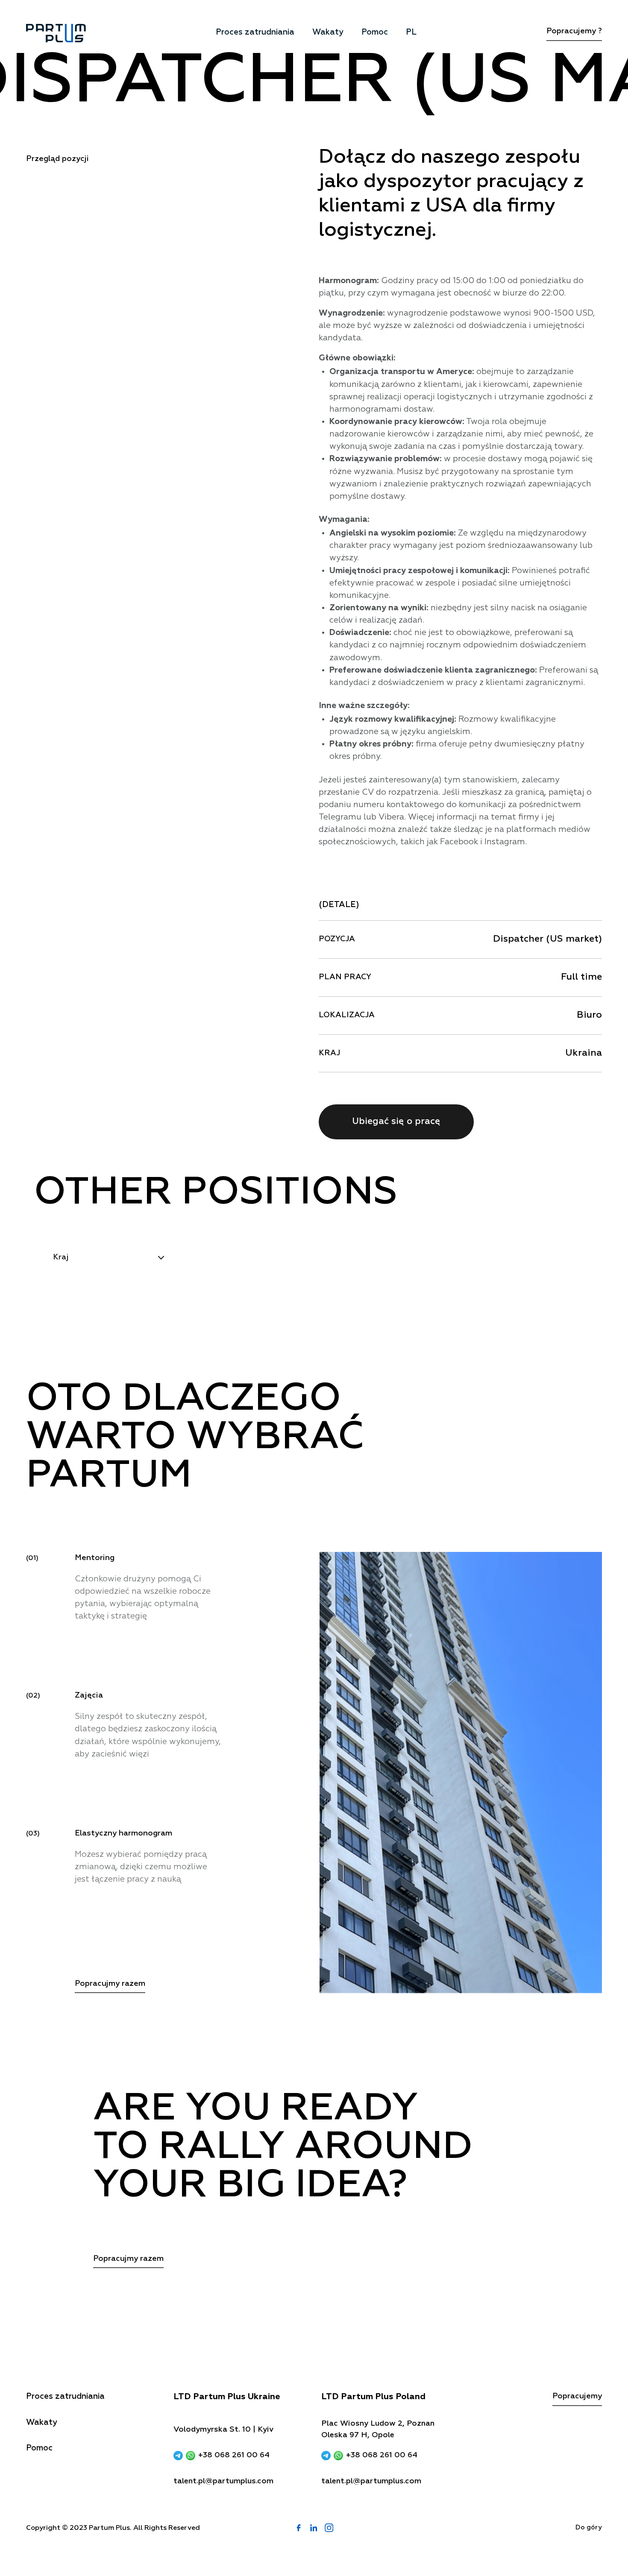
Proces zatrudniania (255, 32)
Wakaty (328, 32)
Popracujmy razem (110, 1984)
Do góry (589, 2528)
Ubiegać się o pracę (396, 1122)
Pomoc (375, 32)
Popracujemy (577, 2396)
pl (411, 32)
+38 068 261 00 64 (234, 2455)
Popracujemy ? (574, 31)
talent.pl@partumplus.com (223, 2481)
